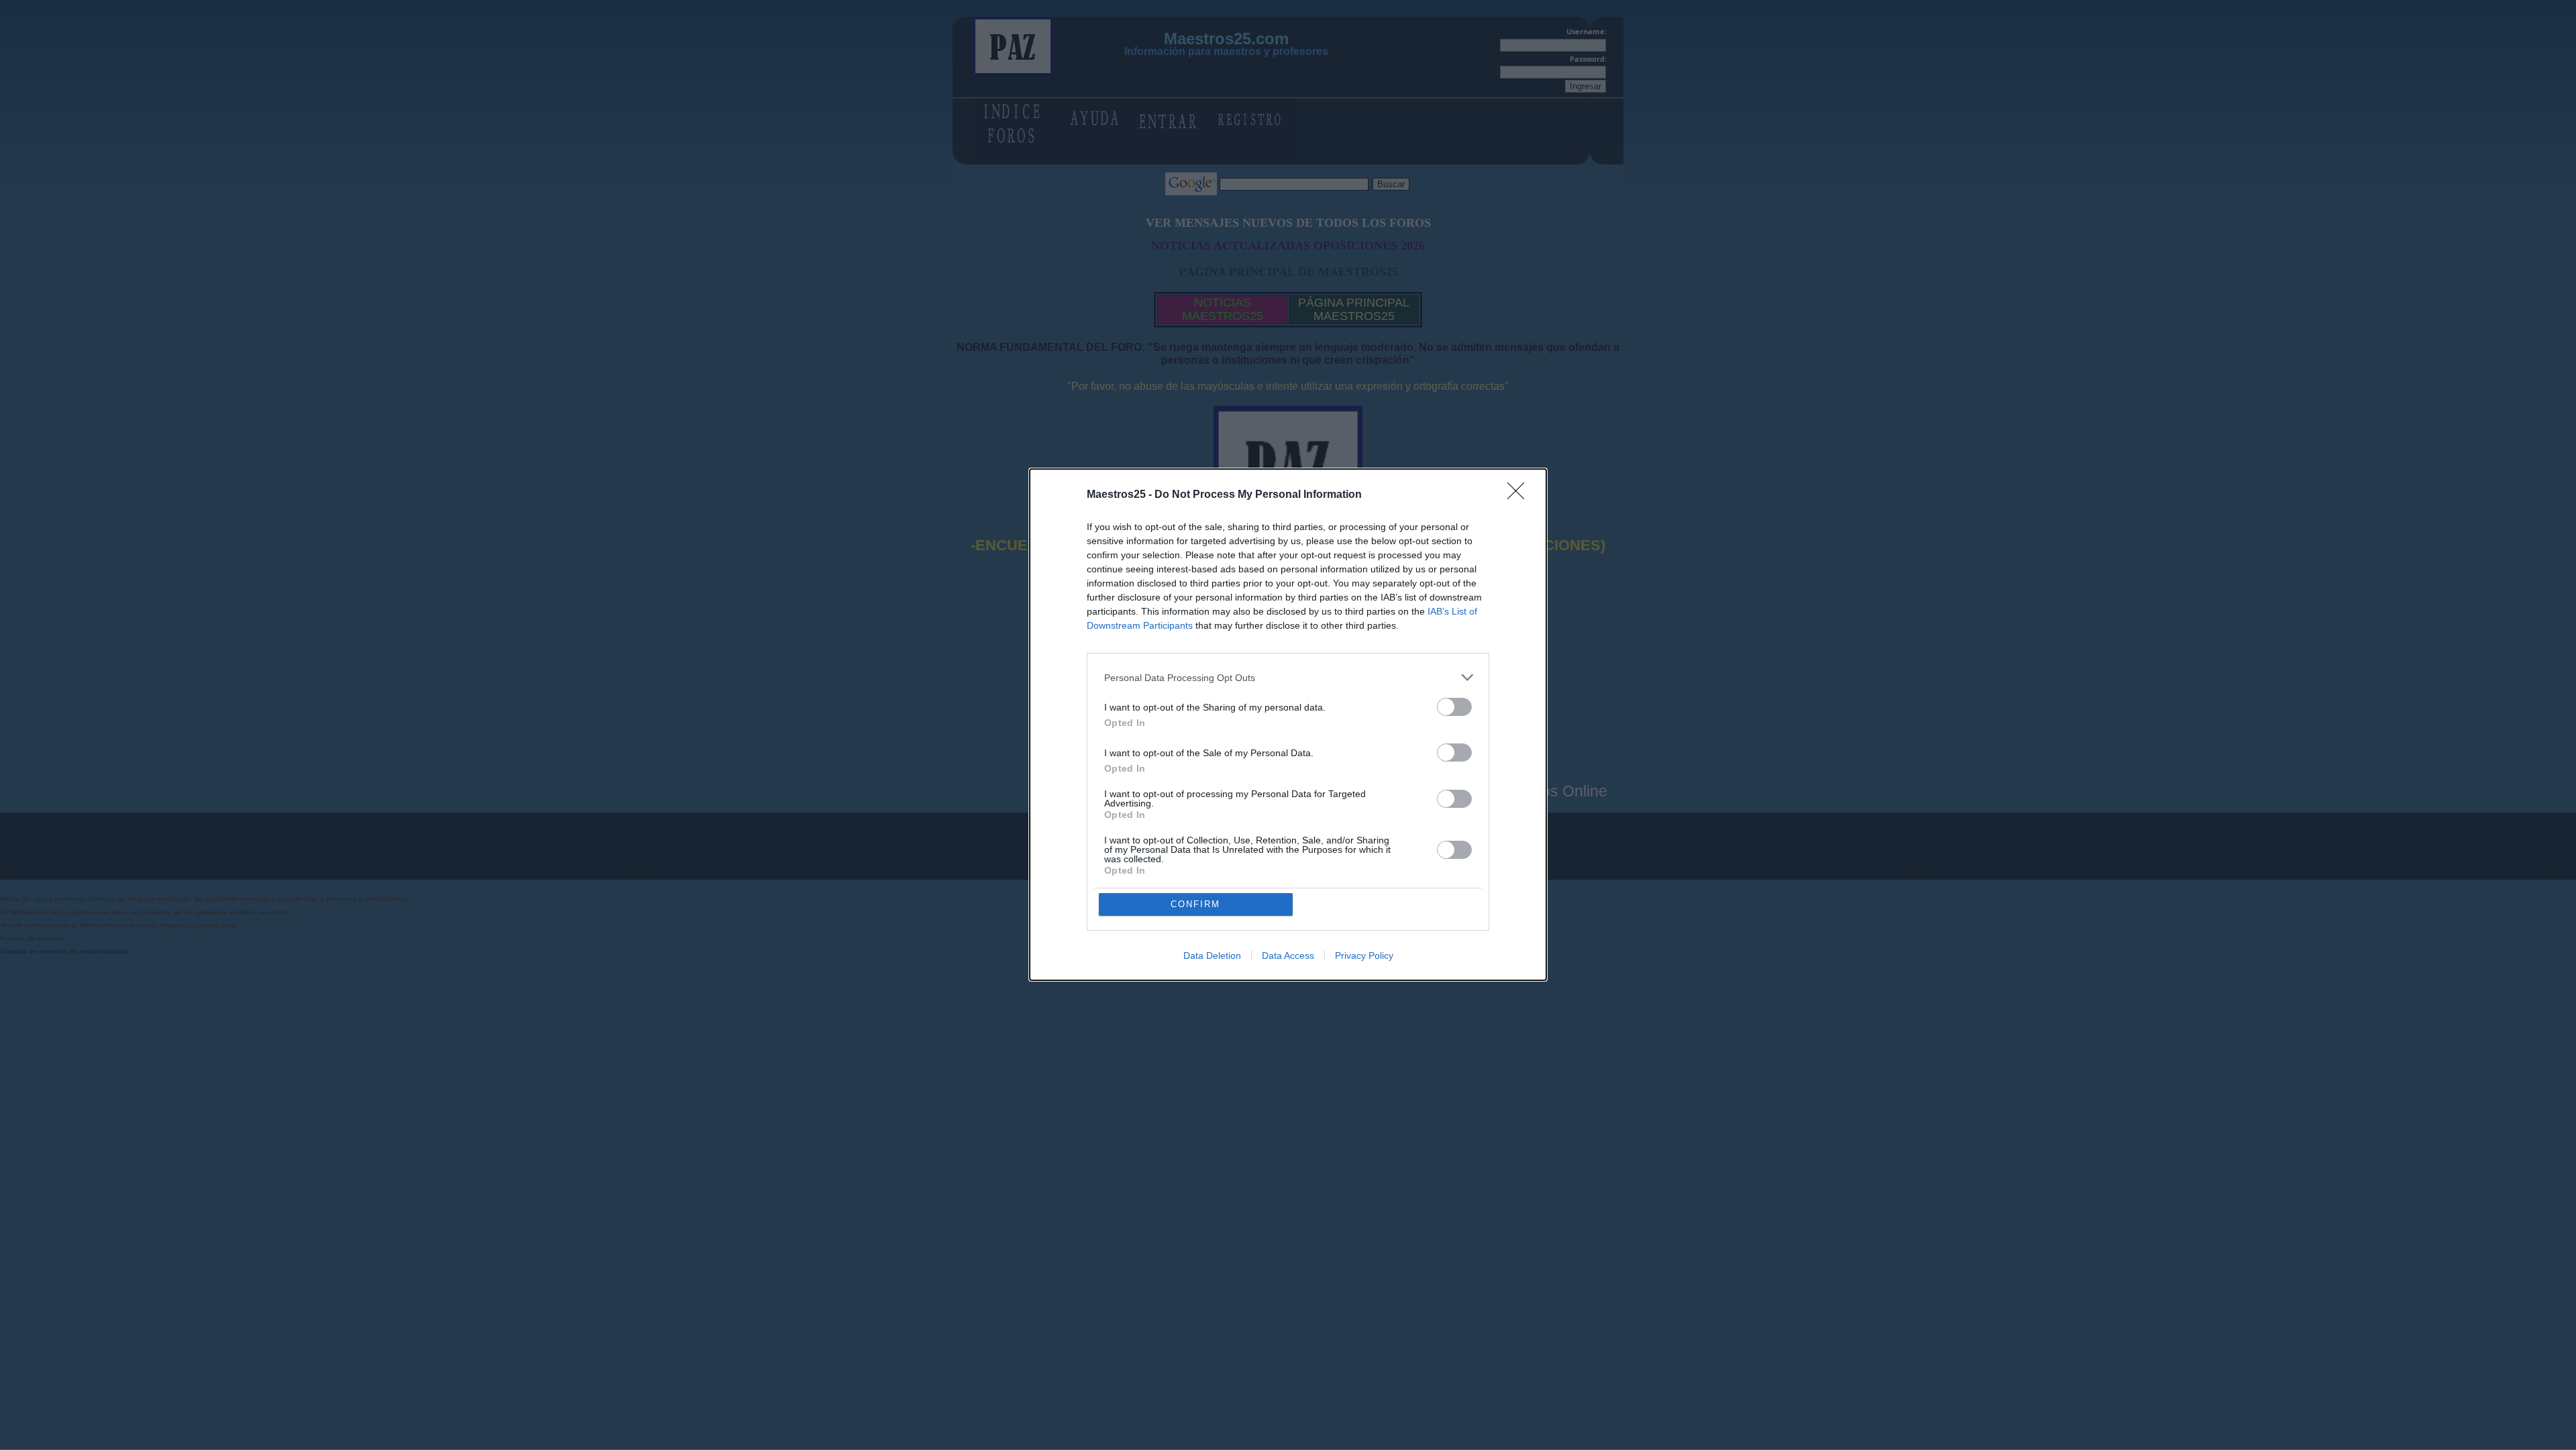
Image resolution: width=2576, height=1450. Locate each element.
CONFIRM (1195, 904)
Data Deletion (1212, 955)
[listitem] (1288, 677)
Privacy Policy (1364, 955)
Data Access (1288, 955)
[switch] (1454, 707)
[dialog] (1288, 725)
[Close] (1520, 495)
